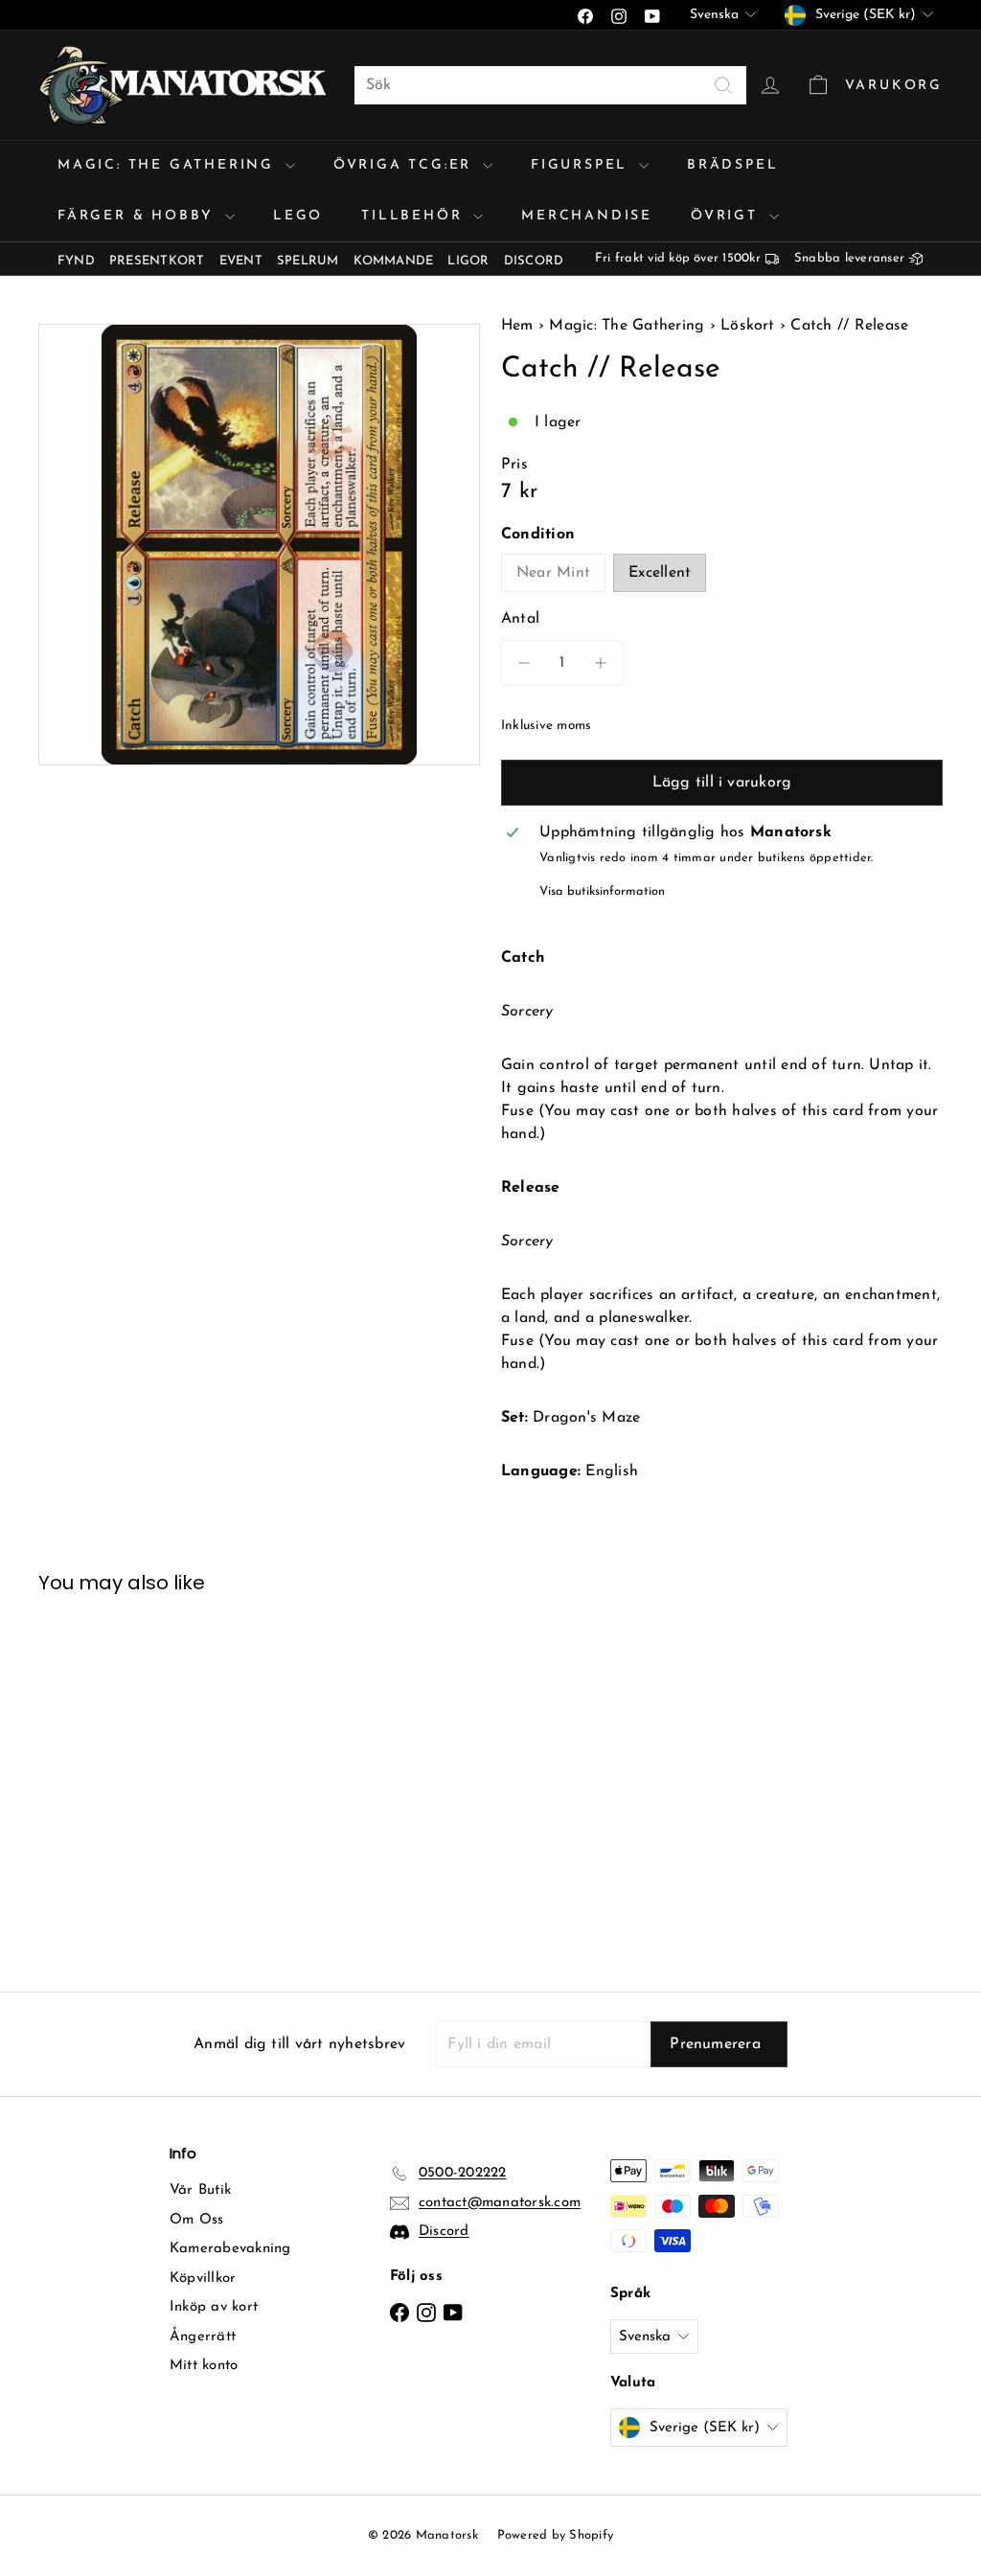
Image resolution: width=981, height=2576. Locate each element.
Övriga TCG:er (406, 165)
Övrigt (728, 216)
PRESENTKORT (157, 261)
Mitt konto (204, 2366)
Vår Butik (200, 2190)
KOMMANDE (394, 261)
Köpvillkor (203, 2279)
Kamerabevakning (230, 2249)
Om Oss (196, 2220)
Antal (520, 619)
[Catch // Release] (106, 1778)
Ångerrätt (203, 2337)
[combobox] (550, 85)
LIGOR (468, 261)
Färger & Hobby (139, 216)
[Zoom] (259, 545)
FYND (76, 261)
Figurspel (582, 165)
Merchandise (587, 216)
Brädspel (732, 165)
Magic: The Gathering (169, 165)
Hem (520, 326)
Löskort (748, 326)
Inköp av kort (214, 2307)
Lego (298, 216)
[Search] (723, 85)
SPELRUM (308, 261)
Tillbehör (415, 216)
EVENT (241, 261)
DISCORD (534, 261)
